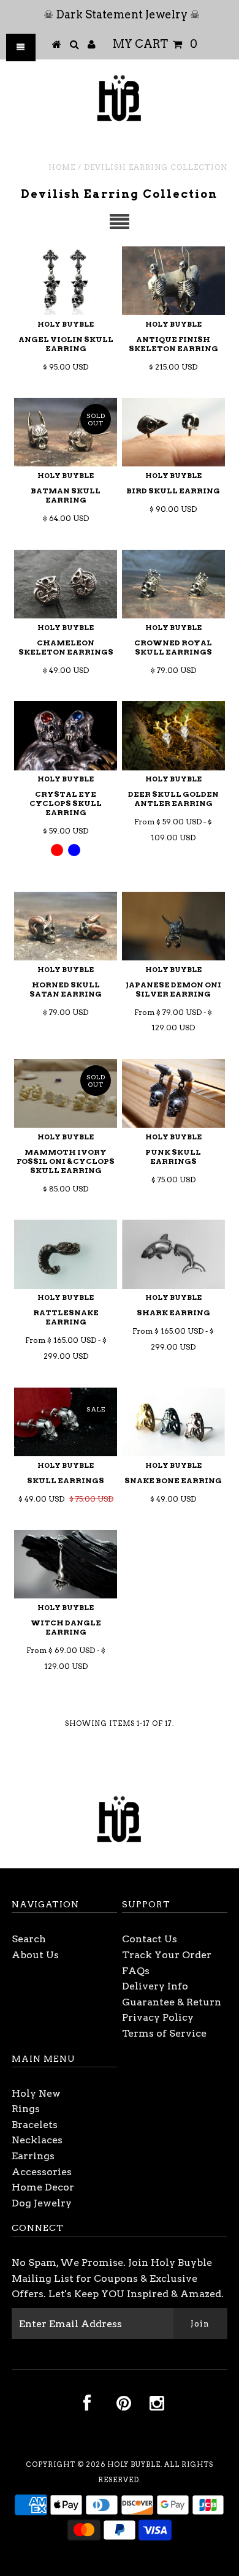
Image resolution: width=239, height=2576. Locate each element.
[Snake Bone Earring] (173, 1422)
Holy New (36, 2093)
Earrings (33, 2156)
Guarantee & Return (172, 2002)
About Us (35, 1955)
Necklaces (37, 2140)
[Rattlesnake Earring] (66, 1254)
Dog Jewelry (42, 2203)
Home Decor (43, 2187)
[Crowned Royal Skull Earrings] (173, 584)
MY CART (155, 44)
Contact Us (150, 1939)
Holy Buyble (134, 2464)
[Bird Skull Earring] (173, 432)
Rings (26, 2109)
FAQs (136, 1971)
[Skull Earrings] (66, 1422)
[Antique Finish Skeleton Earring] (173, 281)
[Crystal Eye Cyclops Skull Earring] (66, 735)
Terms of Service (164, 2033)
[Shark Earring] (173, 1254)
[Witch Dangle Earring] (66, 1564)
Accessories (42, 2172)
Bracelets (35, 2125)
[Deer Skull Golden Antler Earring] (173, 735)
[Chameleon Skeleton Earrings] (66, 584)
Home (62, 167)
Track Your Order (167, 1955)
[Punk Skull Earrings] (173, 1093)
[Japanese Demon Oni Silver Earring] (173, 926)
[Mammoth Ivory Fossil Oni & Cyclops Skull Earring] (66, 1093)
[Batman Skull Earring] (66, 432)
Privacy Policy (158, 2017)
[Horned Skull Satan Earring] (66, 926)
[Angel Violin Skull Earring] (66, 281)
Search (29, 1939)
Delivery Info (155, 1986)
